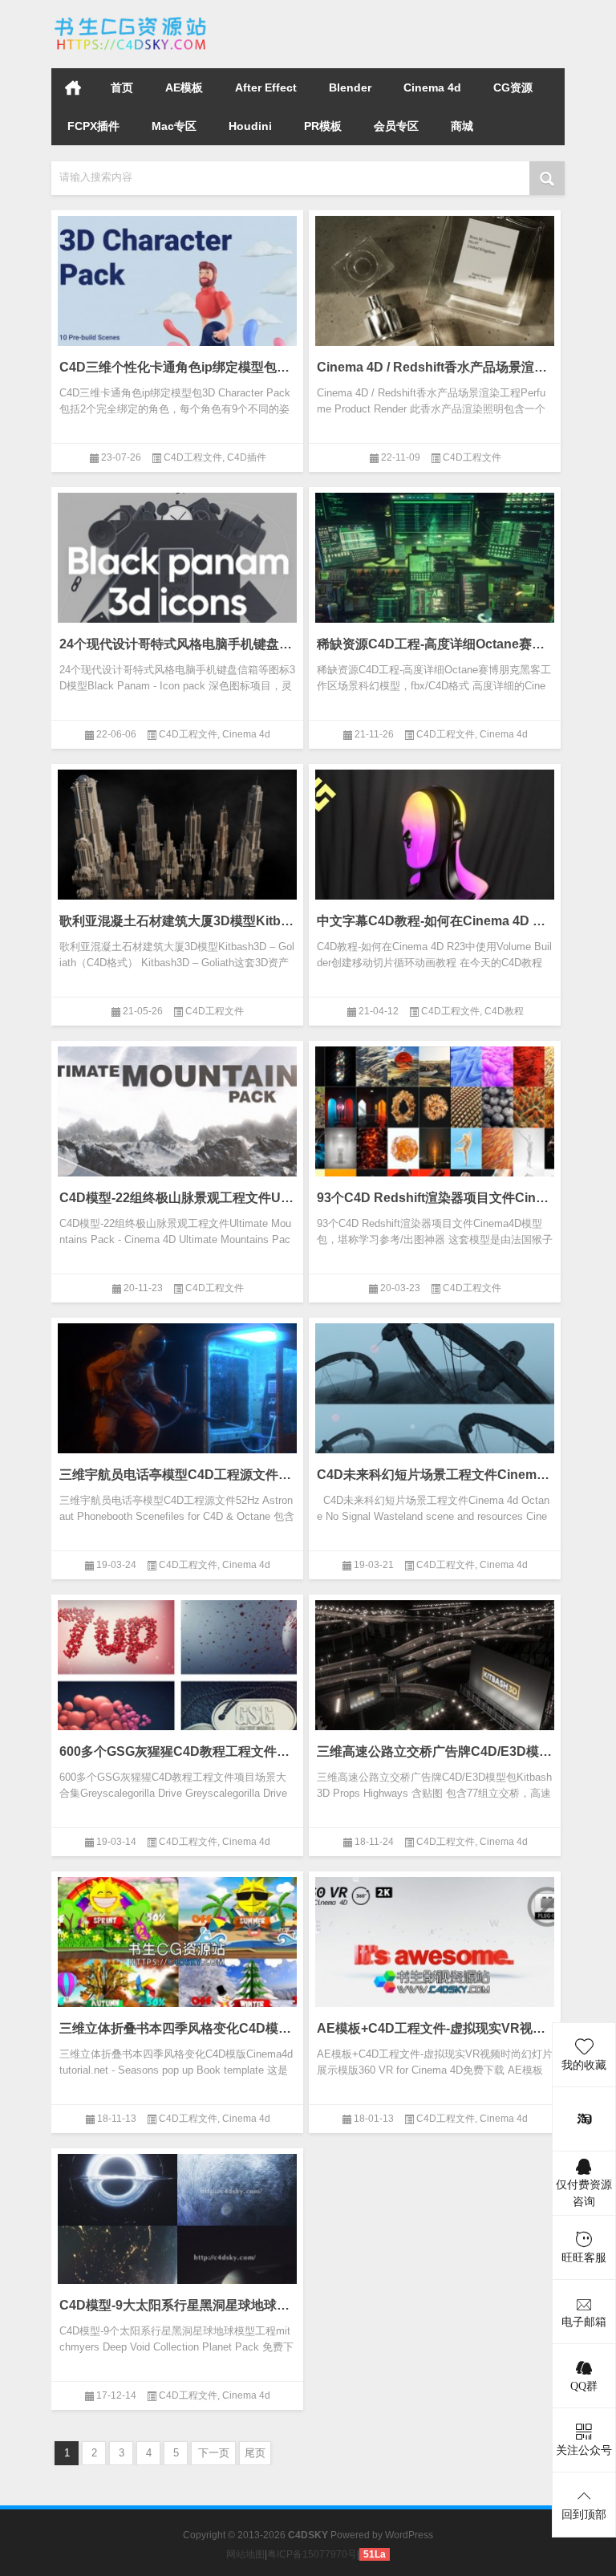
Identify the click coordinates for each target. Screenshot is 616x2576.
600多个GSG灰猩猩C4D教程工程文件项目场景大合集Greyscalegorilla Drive (177, 1751)
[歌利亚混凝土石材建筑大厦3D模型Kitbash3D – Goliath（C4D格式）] (177, 847)
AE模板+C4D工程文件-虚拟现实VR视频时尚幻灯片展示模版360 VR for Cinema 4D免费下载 (435, 2028)
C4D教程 (504, 1011)
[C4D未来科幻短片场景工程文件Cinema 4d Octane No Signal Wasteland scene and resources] (435, 1400)
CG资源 (513, 87)
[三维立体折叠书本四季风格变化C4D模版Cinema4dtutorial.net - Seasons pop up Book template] (177, 1954)
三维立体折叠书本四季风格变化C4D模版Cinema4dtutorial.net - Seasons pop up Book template (177, 2028)
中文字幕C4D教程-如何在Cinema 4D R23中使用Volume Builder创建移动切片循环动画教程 (435, 921)
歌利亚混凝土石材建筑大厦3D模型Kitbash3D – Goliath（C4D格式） (177, 921)
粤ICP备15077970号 (312, 2554)
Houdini (250, 126)
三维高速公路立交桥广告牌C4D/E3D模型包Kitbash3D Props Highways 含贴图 (435, 1751)
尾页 (255, 2453)
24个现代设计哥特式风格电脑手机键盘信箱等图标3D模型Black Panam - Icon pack (177, 644)
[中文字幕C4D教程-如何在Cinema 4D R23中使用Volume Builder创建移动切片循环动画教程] (435, 847)
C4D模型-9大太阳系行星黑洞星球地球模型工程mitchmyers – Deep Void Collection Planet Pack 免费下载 (177, 2305)
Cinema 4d (432, 87)
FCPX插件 (93, 126)
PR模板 (323, 126)
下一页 (214, 2453)
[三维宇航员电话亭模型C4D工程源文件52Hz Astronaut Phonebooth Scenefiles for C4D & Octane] (177, 1400)
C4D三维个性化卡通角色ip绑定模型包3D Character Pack (177, 367)
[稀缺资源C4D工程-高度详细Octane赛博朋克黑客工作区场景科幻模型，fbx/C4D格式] (435, 570)
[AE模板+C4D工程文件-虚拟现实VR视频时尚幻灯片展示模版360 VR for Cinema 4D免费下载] (435, 1954)
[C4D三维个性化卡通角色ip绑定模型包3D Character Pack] (177, 293)
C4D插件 (247, 457)
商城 (462, 126)
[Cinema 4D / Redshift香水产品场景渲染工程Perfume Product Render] (435, 293)
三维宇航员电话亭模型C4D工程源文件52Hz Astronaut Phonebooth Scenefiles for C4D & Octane (177, 1475)
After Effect (266, 87)
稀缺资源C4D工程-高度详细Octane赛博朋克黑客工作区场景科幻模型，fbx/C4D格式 (435, 644)
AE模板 (184, 87)
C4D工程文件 (193, 457)
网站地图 (245, 2554)
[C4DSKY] (132, 21)
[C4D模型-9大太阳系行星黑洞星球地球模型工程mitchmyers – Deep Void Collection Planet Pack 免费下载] (177, 2231)
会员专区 (396, 126)
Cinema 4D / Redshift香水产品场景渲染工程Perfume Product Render (435, 367)
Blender (350, 87)
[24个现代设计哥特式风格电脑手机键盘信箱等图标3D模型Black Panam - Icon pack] (177, 570)
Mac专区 (174, 126)
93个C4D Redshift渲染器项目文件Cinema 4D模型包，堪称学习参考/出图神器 (435, 1198)
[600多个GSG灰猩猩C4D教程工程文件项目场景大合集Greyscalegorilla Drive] (177, 1677)
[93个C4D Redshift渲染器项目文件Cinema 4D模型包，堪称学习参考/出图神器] (435, 1123)
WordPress (409, 2535)
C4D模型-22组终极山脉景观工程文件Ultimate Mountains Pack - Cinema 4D (177, 1198)
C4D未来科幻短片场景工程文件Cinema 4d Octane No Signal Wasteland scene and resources (435, 1475)
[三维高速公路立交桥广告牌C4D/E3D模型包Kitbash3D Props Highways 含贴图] (435, 1677)
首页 (73, 87)
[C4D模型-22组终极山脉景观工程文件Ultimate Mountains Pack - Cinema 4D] (177, 1123)
